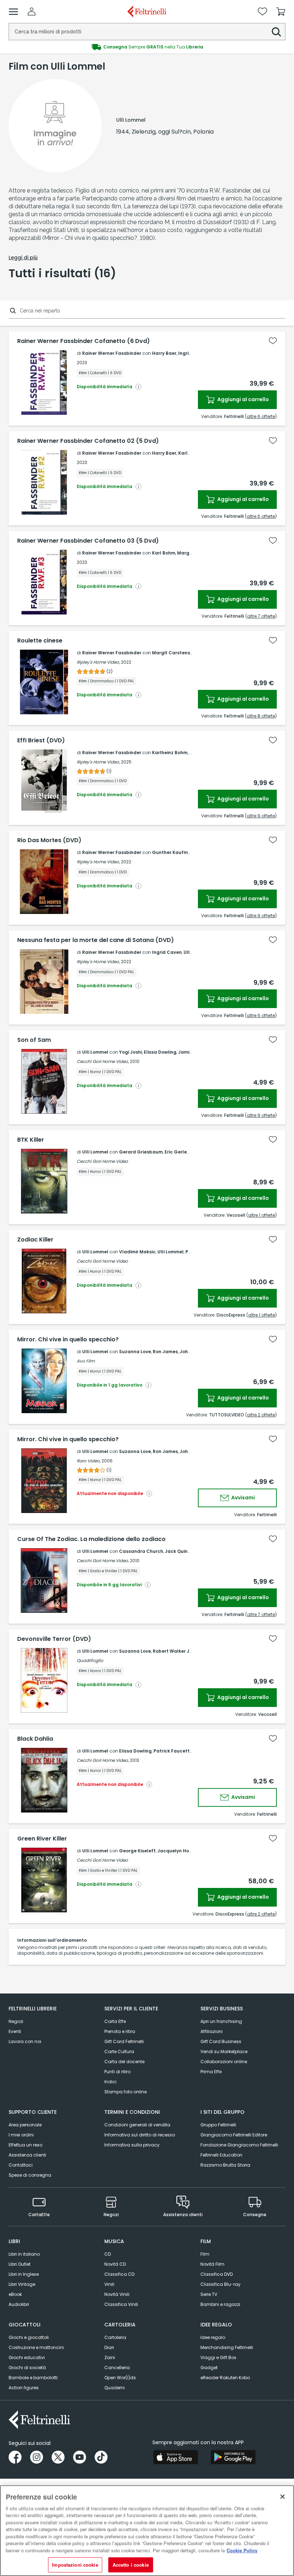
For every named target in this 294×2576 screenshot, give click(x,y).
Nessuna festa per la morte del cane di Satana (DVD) (96, 940)
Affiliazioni (212, 2031)
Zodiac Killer (35, 1240)
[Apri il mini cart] (281, 11)
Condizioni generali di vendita (137, 2125)
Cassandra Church (141, 1551)
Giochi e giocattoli (29, 2337)
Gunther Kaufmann (174, 852)
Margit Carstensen (174, 653)
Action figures (24, 2388)
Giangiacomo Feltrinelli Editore (234, 2135)
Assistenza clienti (27, 2155)
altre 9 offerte (261, 816)
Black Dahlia (35, 1739)
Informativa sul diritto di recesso (140, 2135)
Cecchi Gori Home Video (102, 1161)
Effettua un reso (25, 2145)
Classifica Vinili (121, 2304)
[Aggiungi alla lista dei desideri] (273, 341)
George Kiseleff (137, 1851)
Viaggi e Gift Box (218, 2357)
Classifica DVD (217, 2274)
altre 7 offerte (261, 616)
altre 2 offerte (261, 1415)
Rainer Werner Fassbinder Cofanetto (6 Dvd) (84, 341)
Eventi (15, 2031)
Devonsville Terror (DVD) (54, 1639)
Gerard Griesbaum (141, 1152)
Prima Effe (211, 2072)
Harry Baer (164, 353)
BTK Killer (31, 1140)
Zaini (110, 2357)
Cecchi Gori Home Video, (103, 1061)
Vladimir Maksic (137, 1252)
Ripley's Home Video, (98, 662)
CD (108, 2254)
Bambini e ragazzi (220, 2304)
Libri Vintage (22, 2284)
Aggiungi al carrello (243, 399)
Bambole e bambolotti (33, 2378)
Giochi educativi (27, 2357)
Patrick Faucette (173, 1751)
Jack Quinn (178, 1551)
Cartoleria (115, 2337)
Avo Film (86, 1361)
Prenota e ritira (120, 2031)
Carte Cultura (119, 2051)
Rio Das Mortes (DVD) (49, 840)
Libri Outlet (20, 2264)
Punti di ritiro (117, 2072)
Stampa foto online (125, 2092)
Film (205, 2254)
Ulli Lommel (95, 1052)
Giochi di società (27, 2368)
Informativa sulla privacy (132, 2145)
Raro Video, (89, 1461)
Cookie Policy (242, 2550)
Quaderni (115, 2388)
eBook (15, 2294)
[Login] (32, 11)
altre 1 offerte (262, 1215)
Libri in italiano (24, 2254)
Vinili (109, 2284)
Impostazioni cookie (75, 2565)
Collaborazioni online (224, 2062)
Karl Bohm (164, 553)
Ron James (165, 1352)
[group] (147, 47)
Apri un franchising (221, 2021)
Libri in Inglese (24, 2274)
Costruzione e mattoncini (36, 2347)
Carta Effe (115, 2021)
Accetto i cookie (131, 2565)
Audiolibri (19, 2304)
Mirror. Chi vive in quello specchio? (68, 1340)
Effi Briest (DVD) (41, 741)
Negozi (16, 2021)
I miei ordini (21, 2135)
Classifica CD (119, 2274)
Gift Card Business (221, 2041)
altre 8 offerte (261, 716)
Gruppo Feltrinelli (218, 2125)
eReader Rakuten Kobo (225, 2378)
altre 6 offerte (261, 416)
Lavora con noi (25, 2041)
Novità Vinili (117, 2294)
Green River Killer (42, 1839)
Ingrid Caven (167, 952)
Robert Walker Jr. (172, 1651)
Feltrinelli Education (221, 2155)
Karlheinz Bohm (170, 753)
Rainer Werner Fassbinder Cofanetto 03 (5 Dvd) (88, 541)
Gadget (209, 2368)
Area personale (25, 2125)
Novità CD (115, 2264)
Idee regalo (213, 2337)
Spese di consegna (30, 2175)
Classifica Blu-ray (220, 2284)
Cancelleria (117, 2368)
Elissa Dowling (160, 1052)
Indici (110, 2082)
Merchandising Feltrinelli (227, 2347)
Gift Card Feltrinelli (124, 2041)
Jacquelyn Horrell (178, 1851)
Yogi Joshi (131, 1052)
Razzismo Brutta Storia (225, 2165)
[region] (147, 2531)
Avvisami (243, 1498)
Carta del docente (124, 2062)
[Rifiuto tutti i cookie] (283, 2497)
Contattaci (21, 2165)
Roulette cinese (40, 641)
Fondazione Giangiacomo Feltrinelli (239, 2145)
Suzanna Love (135, 1352)
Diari (109, 2347)
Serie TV (209, 2294)
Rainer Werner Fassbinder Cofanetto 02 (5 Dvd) (88, 441)
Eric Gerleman (181, 1152)
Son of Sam (34, 1040)
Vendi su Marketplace (224, 2051)
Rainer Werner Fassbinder (112, 353)
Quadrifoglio (90, 1660)
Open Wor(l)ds (120, 2378)
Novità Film (212, 2264)
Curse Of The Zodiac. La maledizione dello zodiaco (91, 1539)
